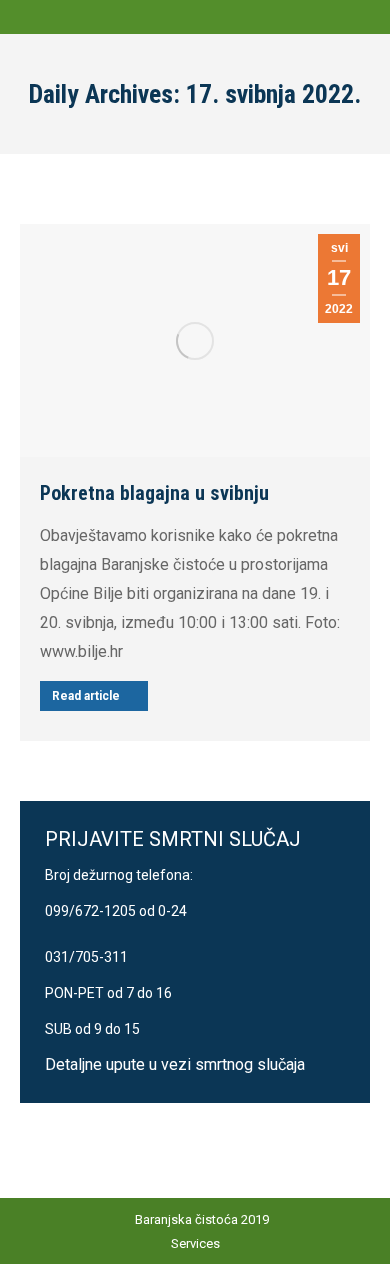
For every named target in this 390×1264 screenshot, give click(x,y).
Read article (86, 696)
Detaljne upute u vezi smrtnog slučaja (175, 1064)
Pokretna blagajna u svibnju (154, 493)
